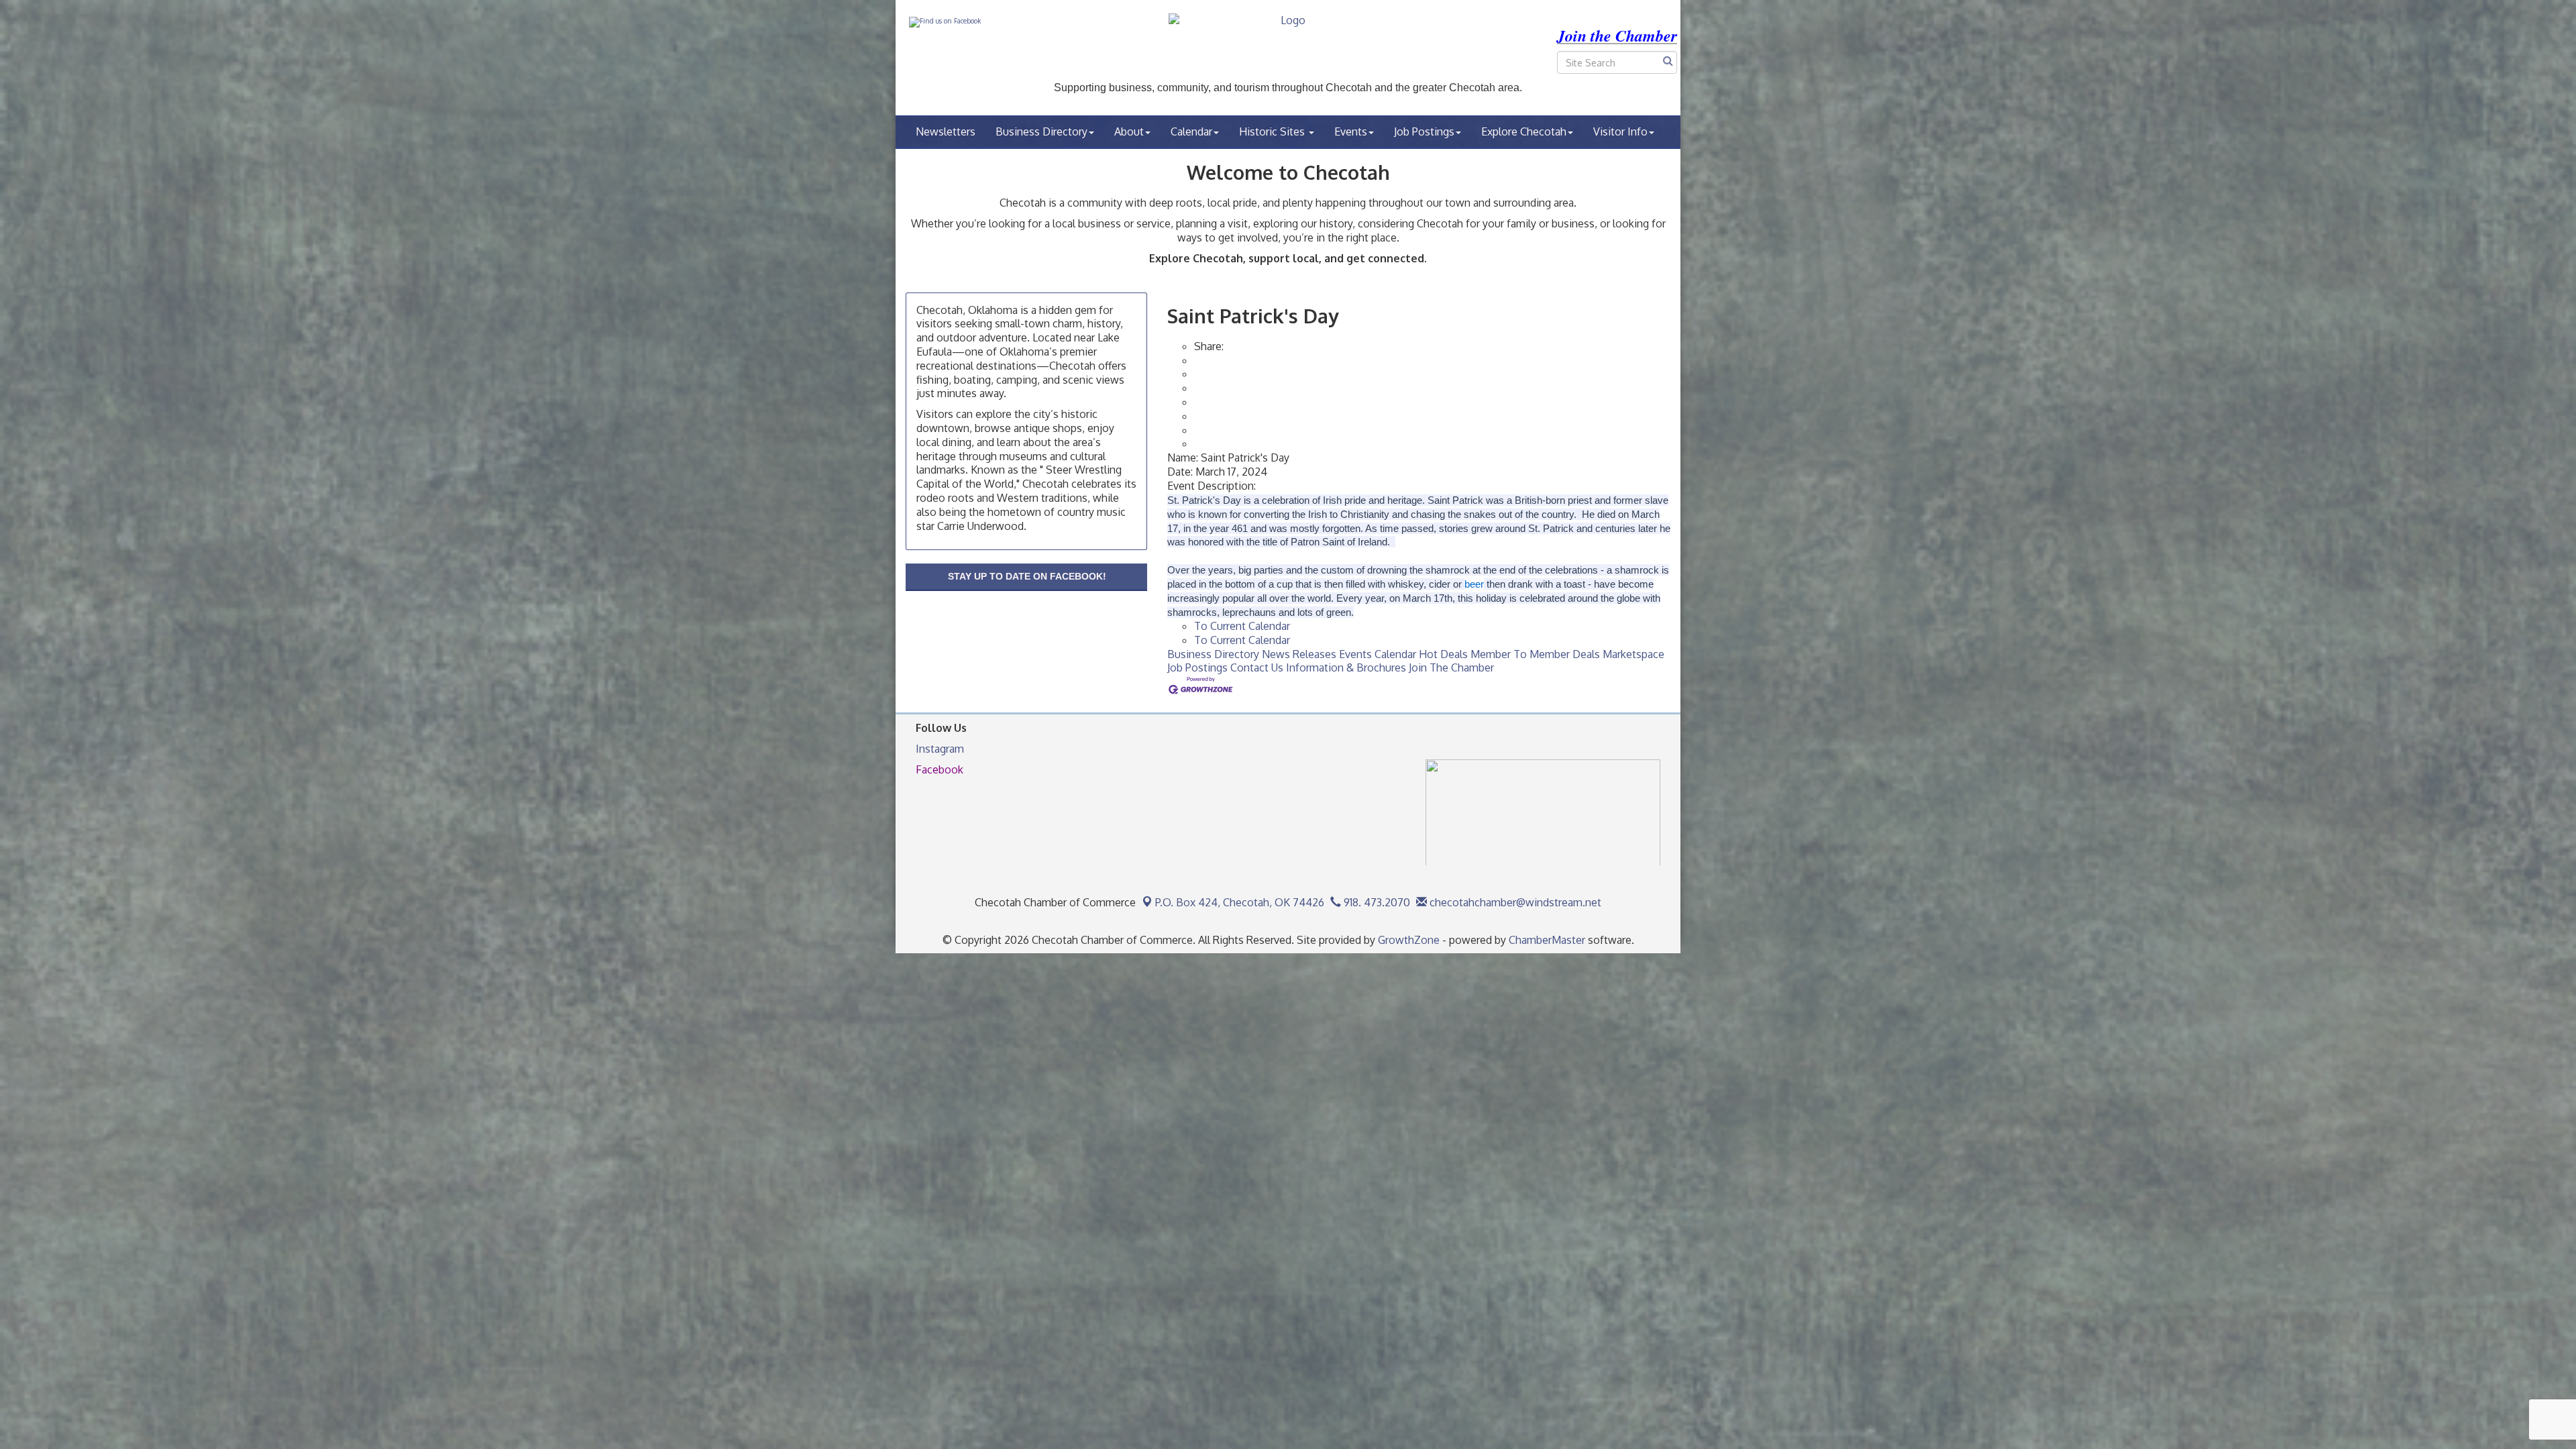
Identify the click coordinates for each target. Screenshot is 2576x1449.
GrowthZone (1409, 940)
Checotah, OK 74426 (1240, 902)
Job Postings (1424, 131)
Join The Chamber (1451, 667)
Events (1351, 131)
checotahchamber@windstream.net (1514, 902)
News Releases (1299, 654)
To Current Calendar (1242, 626)
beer (1474, 584)
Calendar (1191, 131)
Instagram (940, 749)
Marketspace (1633, 654)
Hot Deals (1443, 654)
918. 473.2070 (1376, 902)
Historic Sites (1273, 131)
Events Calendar (1378, 654)
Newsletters (946, 131)
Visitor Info (1620, 131)
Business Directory (1041, 131)
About (1129, 131)
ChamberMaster (1547, 940)
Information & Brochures (1346, 667)
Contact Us (1257, 667)
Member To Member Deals (1535, 654)
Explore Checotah (1524, 131)
